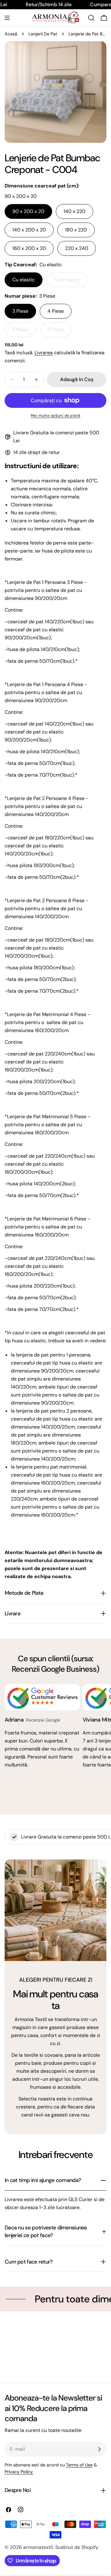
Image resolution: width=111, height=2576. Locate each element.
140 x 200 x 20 (29, 230)
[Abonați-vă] (99, 2449)
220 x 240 (77, 248)
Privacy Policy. (19, 2472)
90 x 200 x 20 (28, 211)
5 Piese (60, 332)
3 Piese (20, 311)
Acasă (11, 34)
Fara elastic (71, 282)
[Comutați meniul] (7, 18)
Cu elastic (24, 280)
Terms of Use (79, 2465)
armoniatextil (38, 2547)
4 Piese (56, 311)
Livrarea (44, 353)
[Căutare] (91, 18)
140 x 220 (74, 211)
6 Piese (24, 332)
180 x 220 (76, 230)
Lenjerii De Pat (43, 34)
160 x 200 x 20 (29, 248)
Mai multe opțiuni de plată (56, 416)
